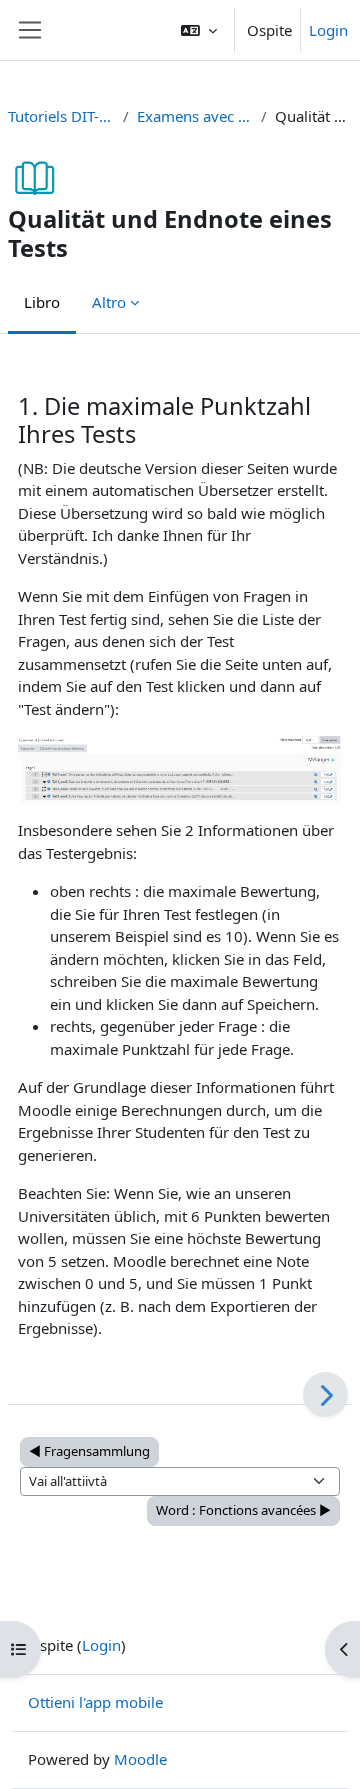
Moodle (140, 1759)
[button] (199, 30)
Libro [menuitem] (42, 302)
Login (328, 30)
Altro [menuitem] (109, 302)
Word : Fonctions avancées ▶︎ (243, 1510)
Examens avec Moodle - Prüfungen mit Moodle (194, 116)
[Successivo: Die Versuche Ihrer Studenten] (325, 1394)
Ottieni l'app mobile (95, 1702)
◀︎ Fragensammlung (89, 1451)
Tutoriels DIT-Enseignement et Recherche (61, 116)
